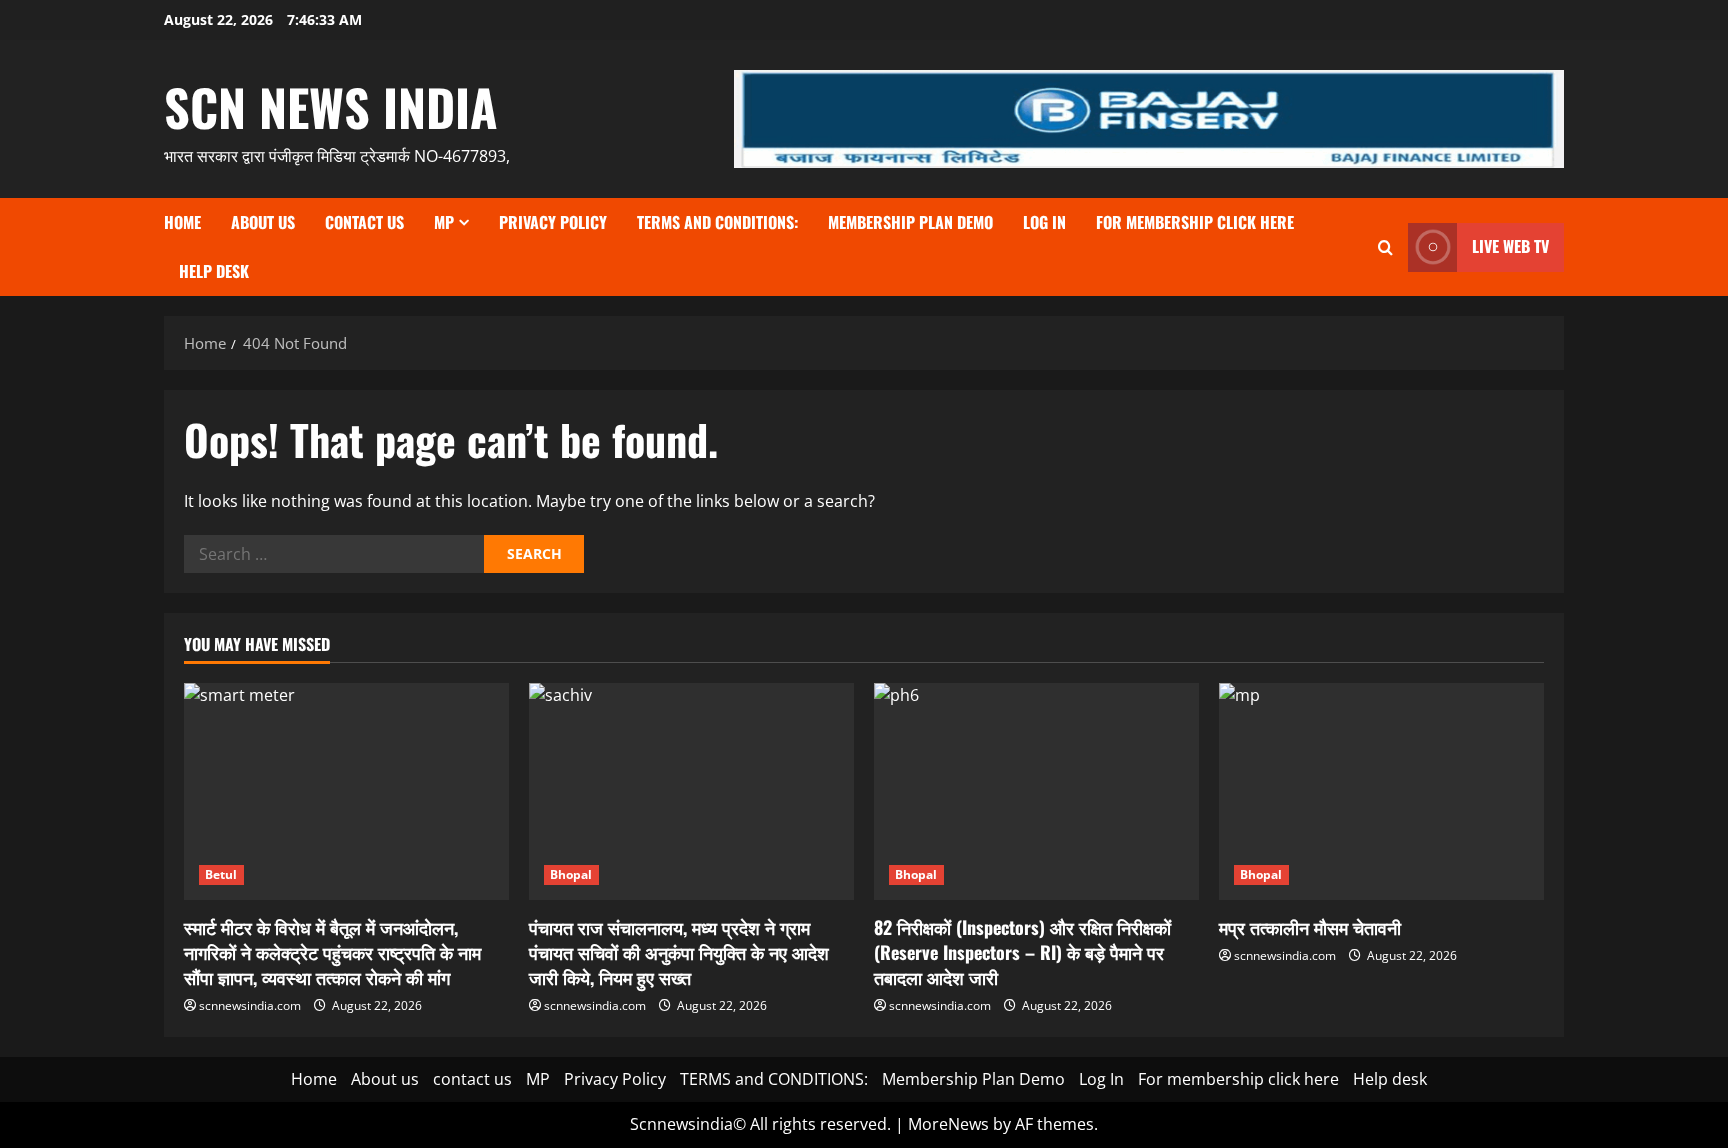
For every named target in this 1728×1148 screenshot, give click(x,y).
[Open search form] (1385, 247)
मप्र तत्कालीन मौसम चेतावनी (1310, 927)
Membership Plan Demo (910, 222)
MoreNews (948, 1124)
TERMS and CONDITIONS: (717, 222)
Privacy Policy (553, 222)
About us (263, 222)
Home (182, 222)
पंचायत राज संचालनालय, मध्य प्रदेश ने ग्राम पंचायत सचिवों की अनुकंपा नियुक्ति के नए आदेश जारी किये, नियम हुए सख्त (679, 952)
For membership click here (1195, 222)
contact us (364, 222)
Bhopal (571, 874)
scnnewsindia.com (250, 1005)
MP (444, 222)
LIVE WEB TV (1510, 246)
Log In (1044, 222)
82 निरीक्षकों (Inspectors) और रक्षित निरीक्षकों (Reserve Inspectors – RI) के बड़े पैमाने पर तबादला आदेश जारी (1022, 952)
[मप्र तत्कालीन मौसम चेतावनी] (1381, 791)
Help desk (214, 271)
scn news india (331, 106)
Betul (221, 874)
